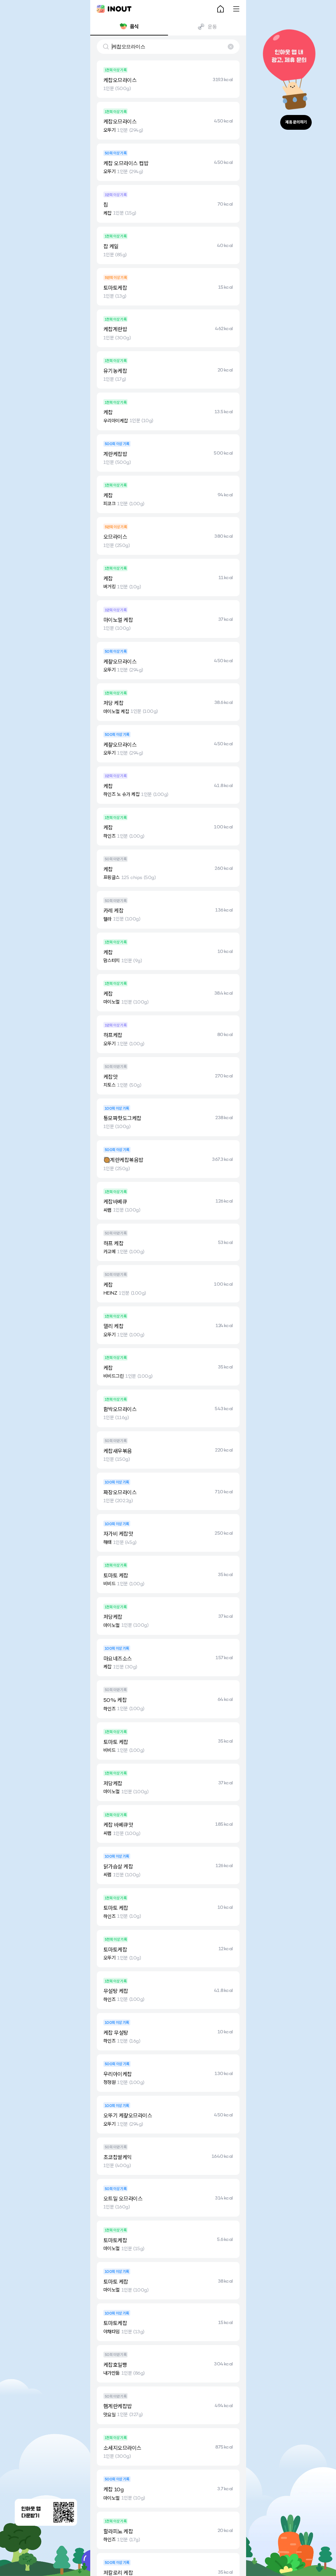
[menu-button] (236, 9)
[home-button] (220, 9)
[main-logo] (114, 9)
